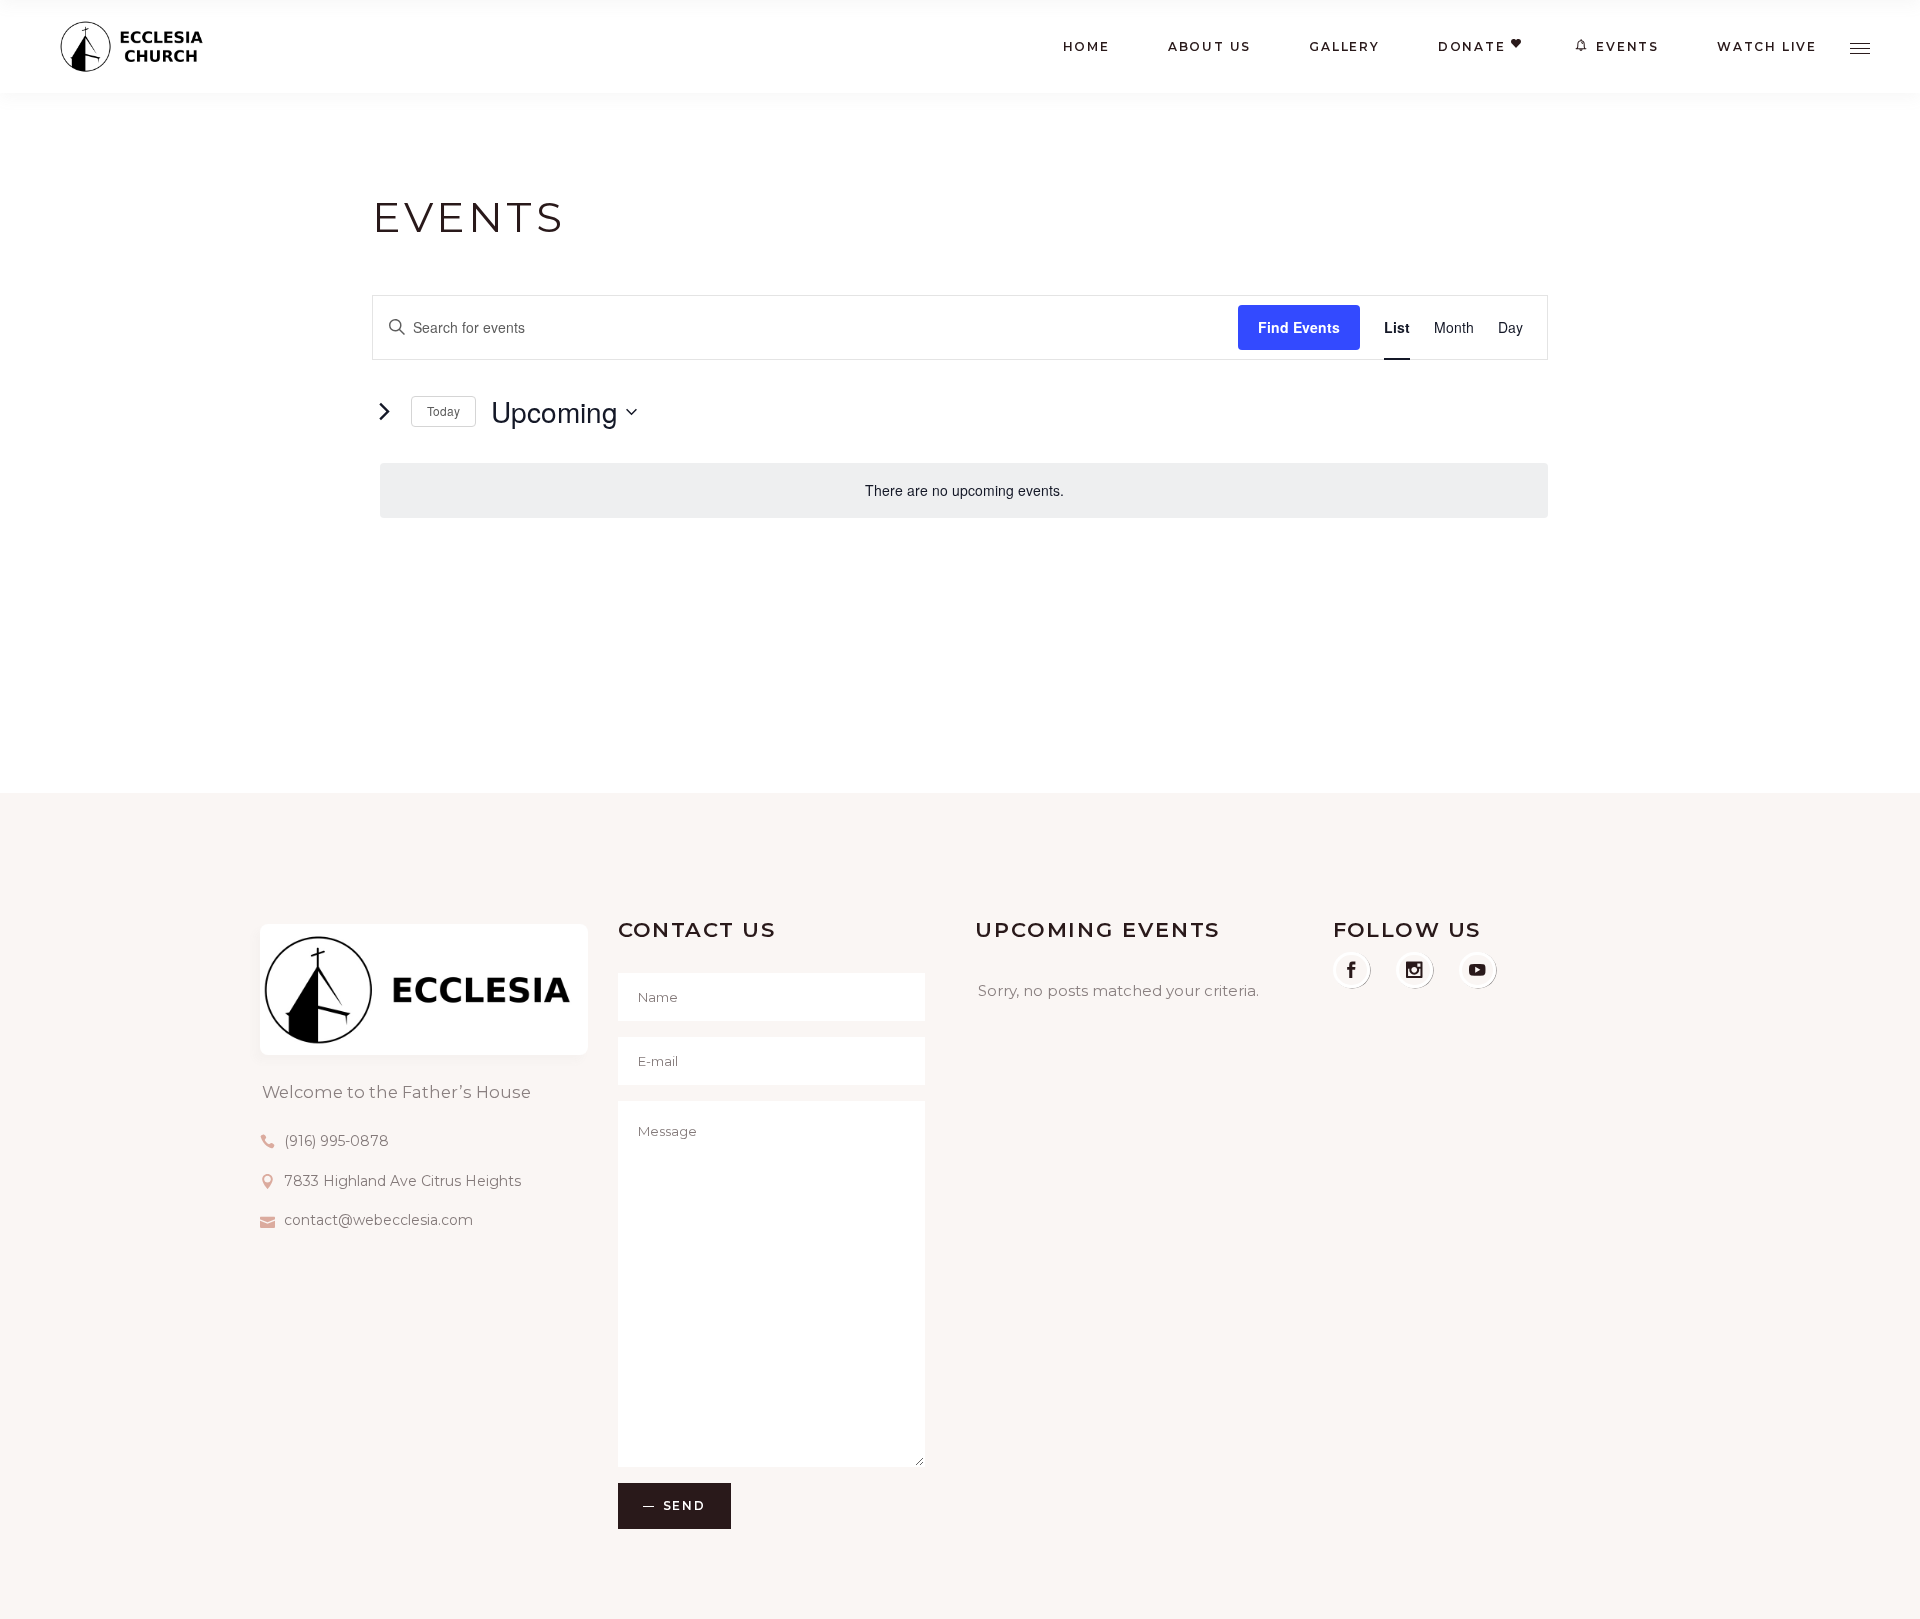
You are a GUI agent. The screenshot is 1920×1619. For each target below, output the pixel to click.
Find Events (1299, 327)
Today (443, 410)
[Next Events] (384, 412)
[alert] (964, 490)
